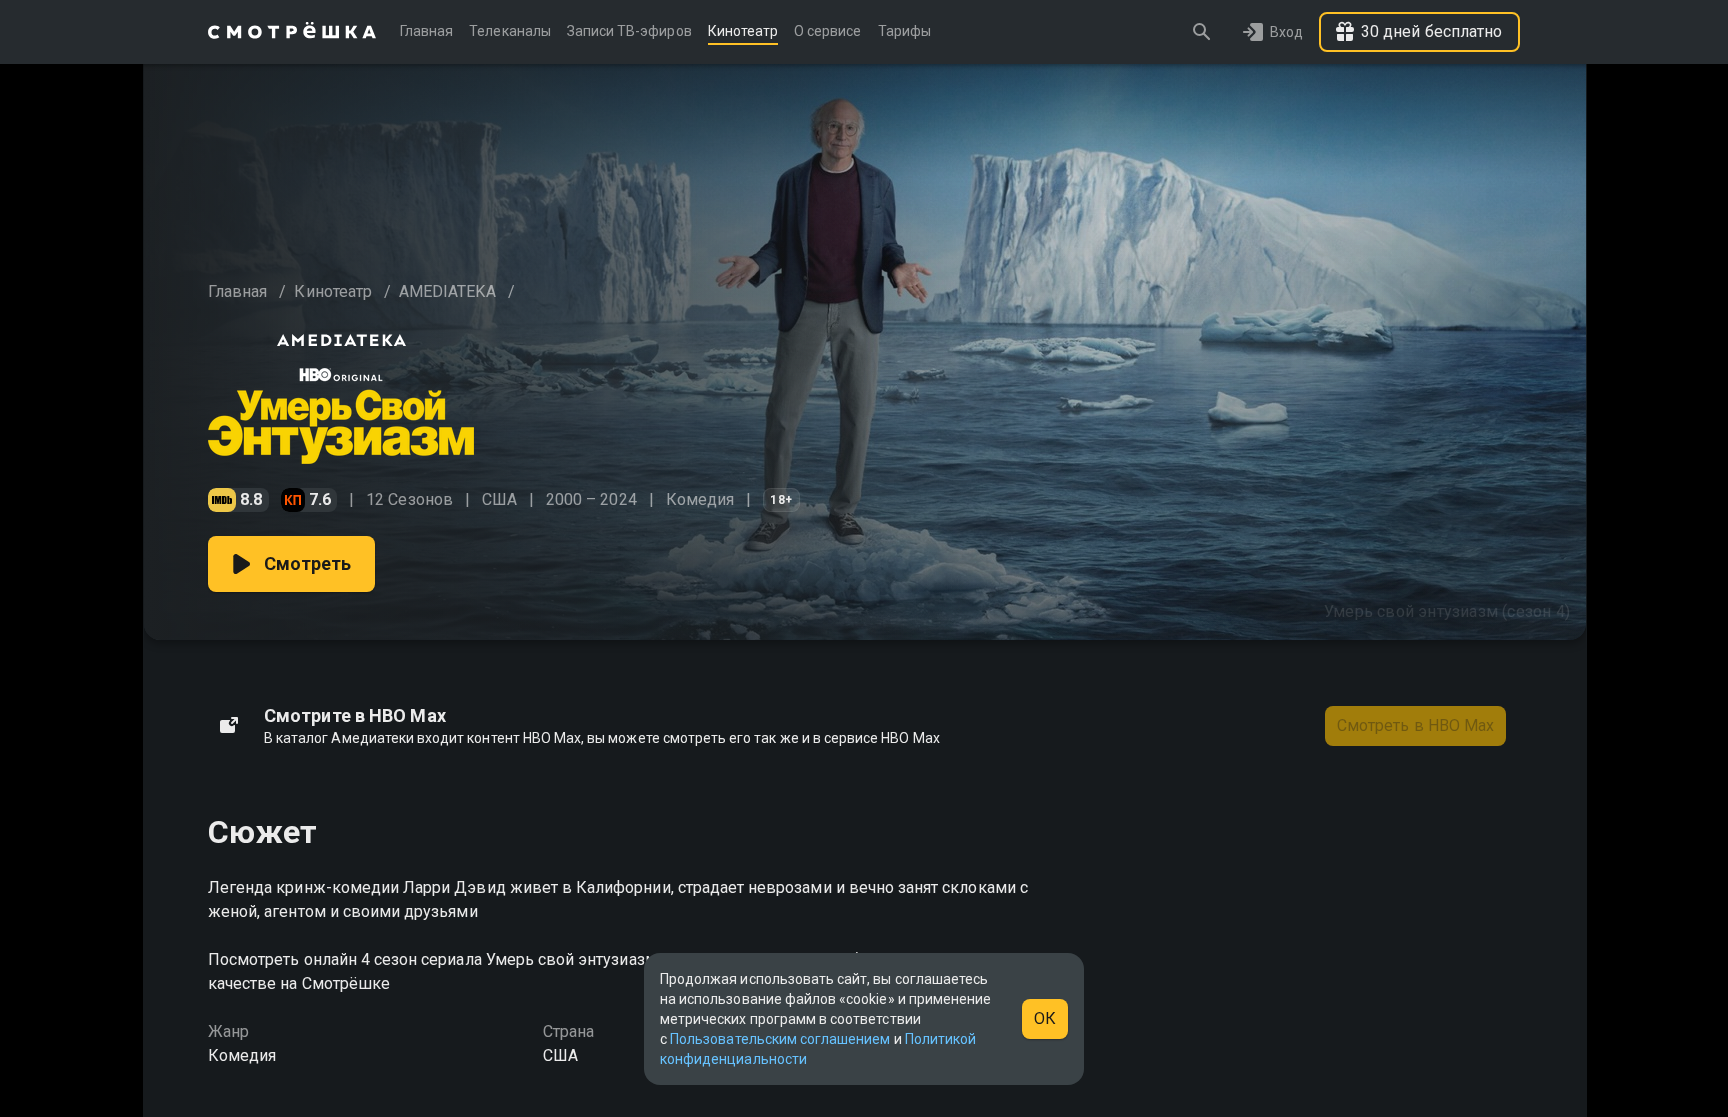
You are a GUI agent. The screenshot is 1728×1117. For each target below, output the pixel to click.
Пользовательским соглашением (780, 1039)
